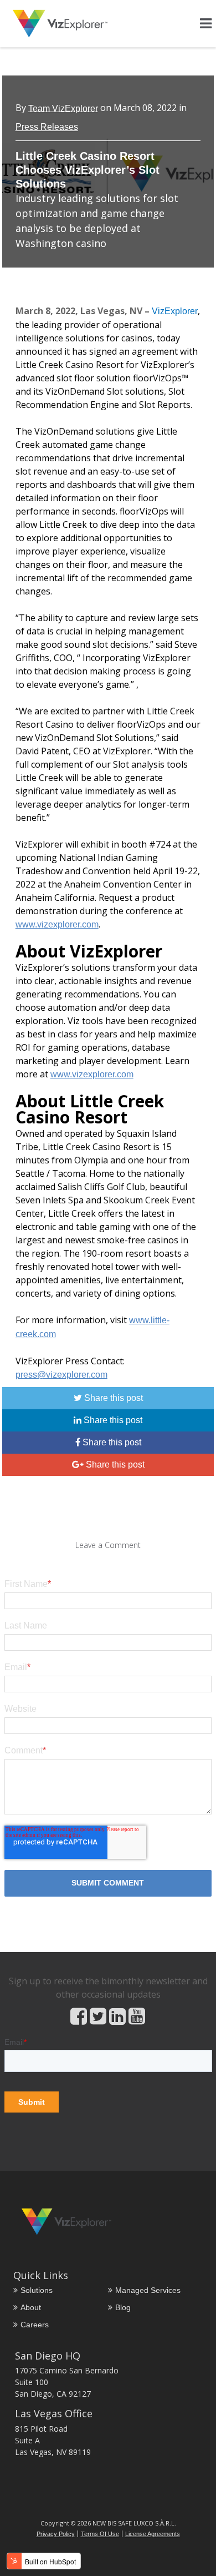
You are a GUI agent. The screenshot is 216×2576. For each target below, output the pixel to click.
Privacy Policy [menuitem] (56, 2534)
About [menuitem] (31, 2307)
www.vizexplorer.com (57, 924)
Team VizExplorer (63, 108)
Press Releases (47, 127)
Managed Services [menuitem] (148, 2290)
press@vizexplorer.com (61, 1375)
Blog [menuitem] (123, 2307)
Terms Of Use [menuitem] (100, 2534)
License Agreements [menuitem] (153, 2534)
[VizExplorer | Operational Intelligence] (60, 24)
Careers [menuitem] (35, 2325)
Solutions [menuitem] (37, 2290)
